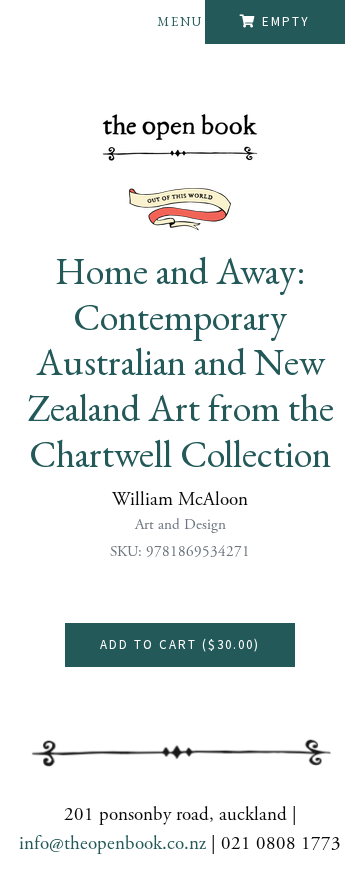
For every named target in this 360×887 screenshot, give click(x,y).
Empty (286, 21)
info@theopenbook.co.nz (112, 844)
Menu (180, 21)
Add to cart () (180, 644)
